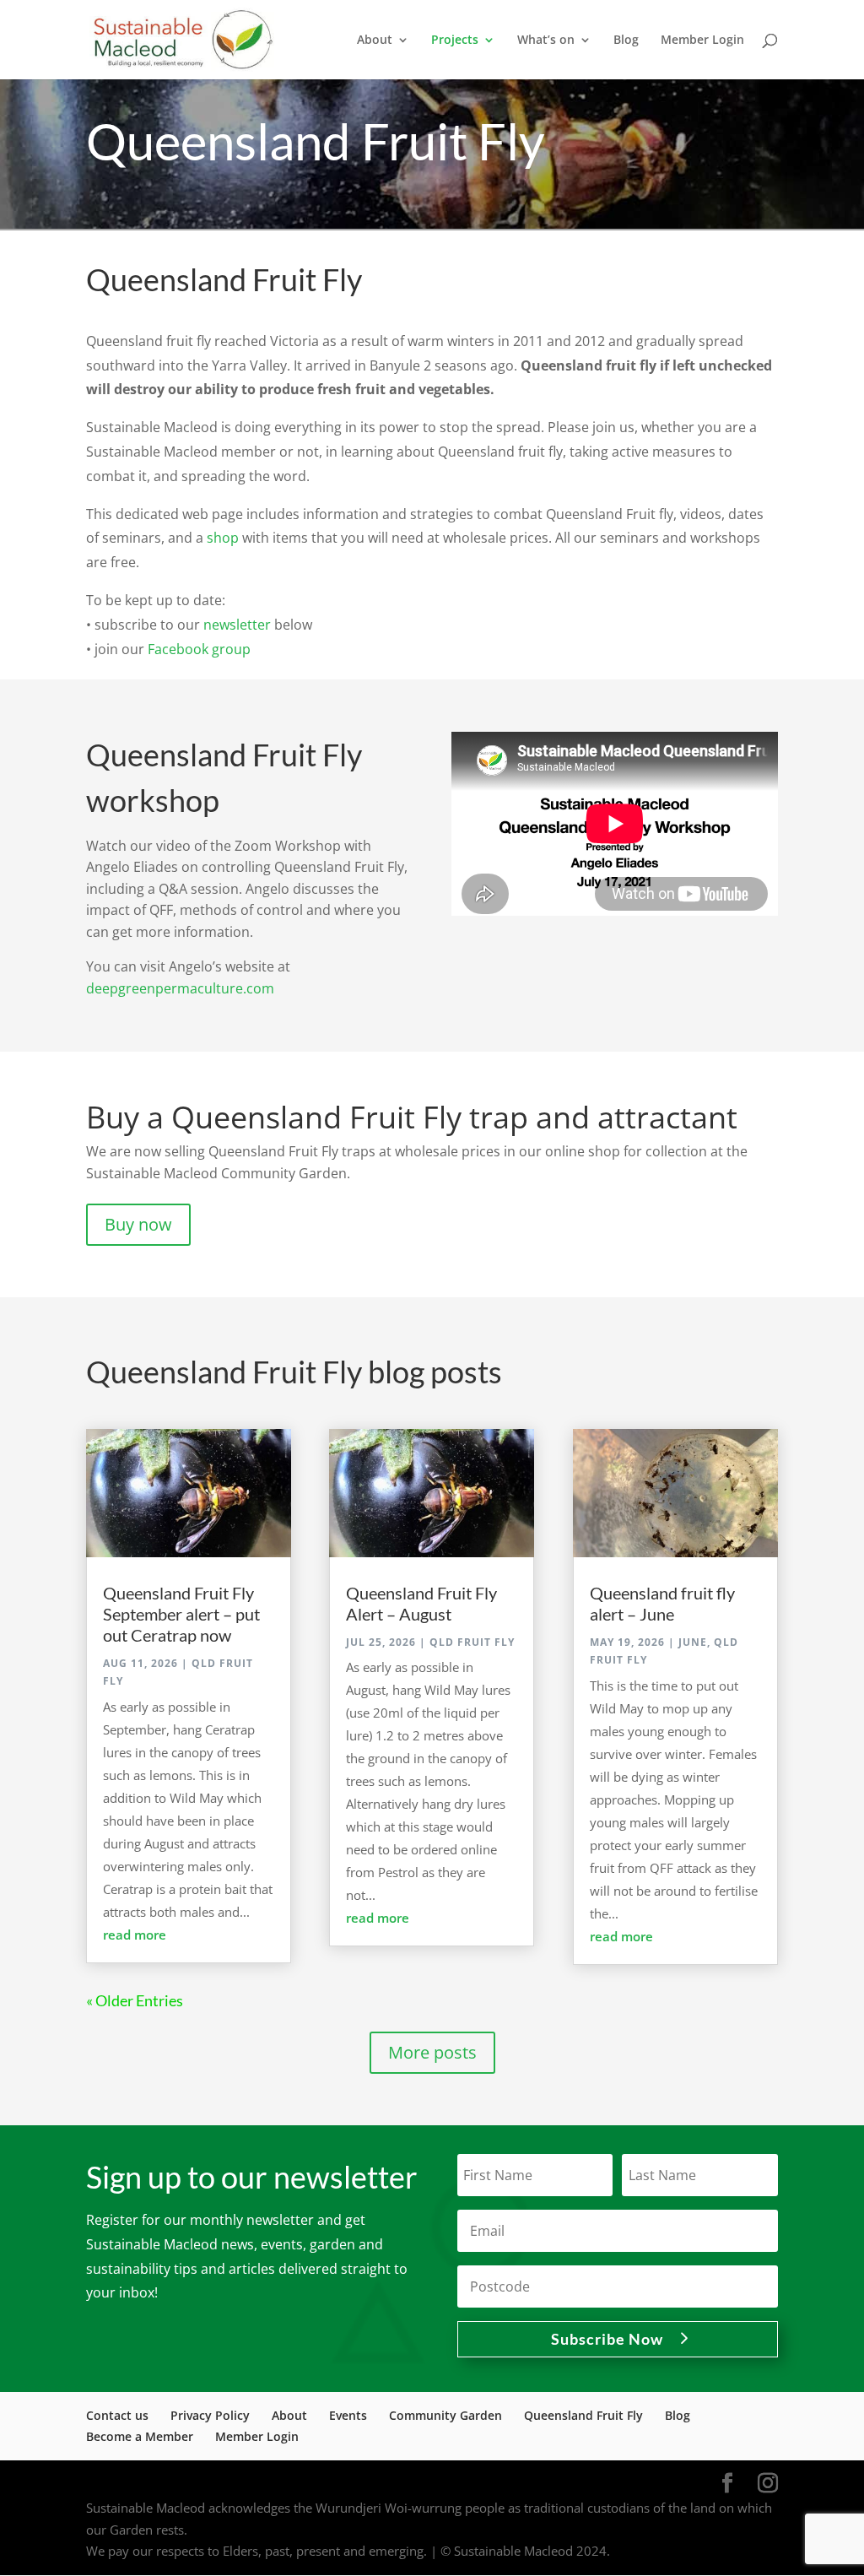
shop (223, 538)
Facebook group (199, 649)
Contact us (117, 2415)
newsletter (237, 625)
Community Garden (445, 2415)
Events (348, 2415)
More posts (432, 2052)
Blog (626, 41)
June (693, 1642)
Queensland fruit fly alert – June (662, 1603)
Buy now (138, 1224)
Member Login (702, 41)
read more (135, 1935)
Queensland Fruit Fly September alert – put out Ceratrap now (181, 1614)
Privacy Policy (210, 2415)
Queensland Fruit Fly (583, 2415)
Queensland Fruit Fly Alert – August (421, 1603)
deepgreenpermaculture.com (180, 988)
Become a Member (140, 2436)
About (289, 2415)
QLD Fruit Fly (472, 1642)
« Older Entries (135, 2000)
